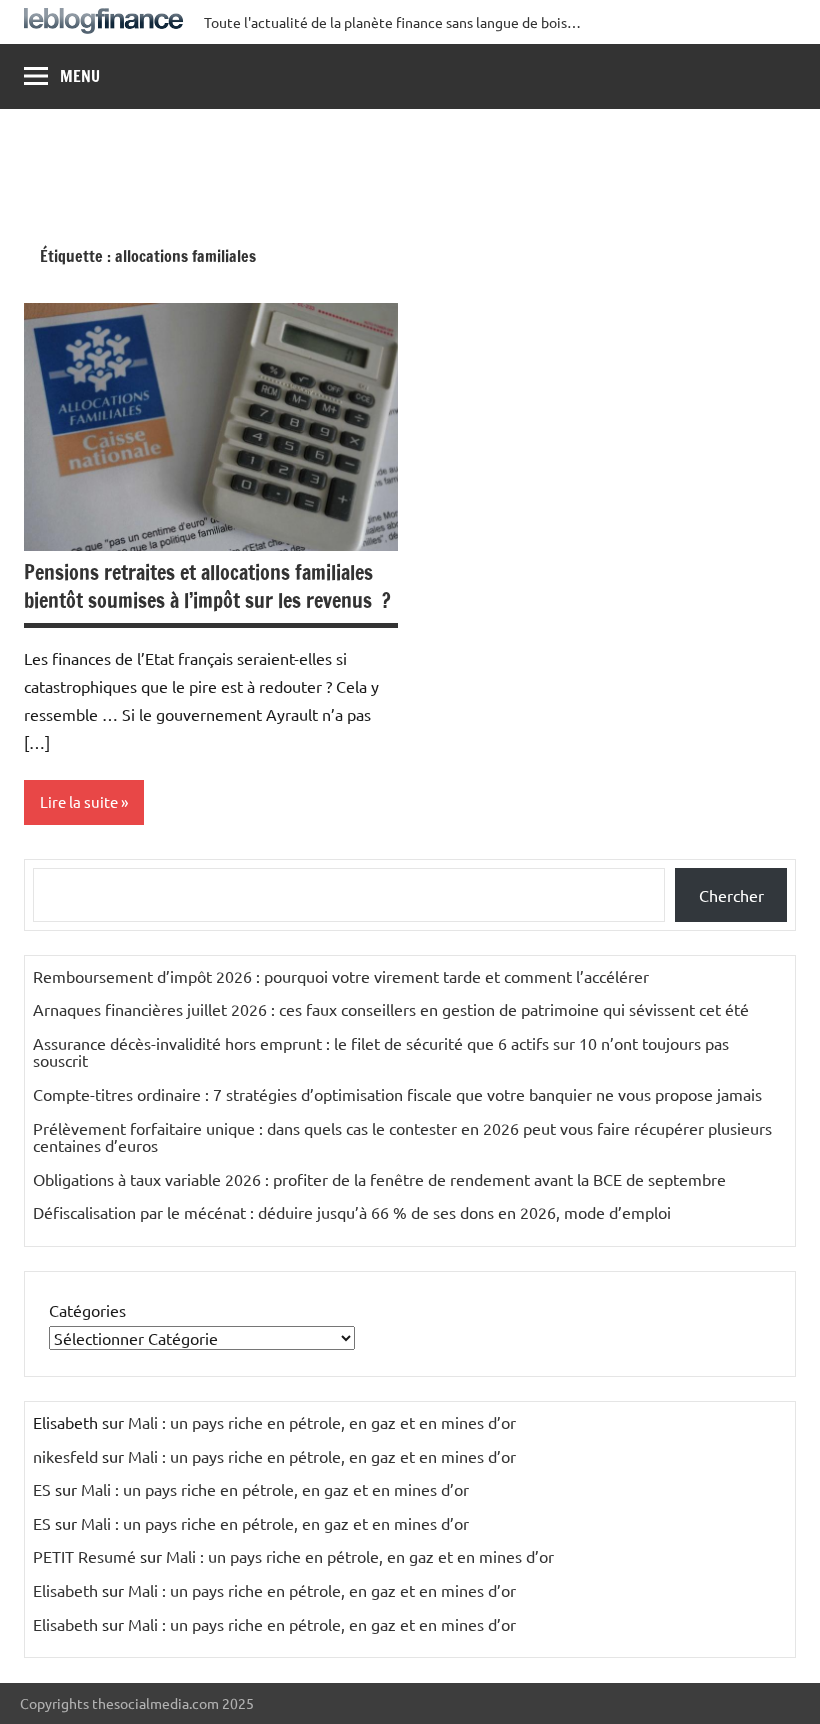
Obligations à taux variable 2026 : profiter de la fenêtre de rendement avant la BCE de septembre (379, 1179)
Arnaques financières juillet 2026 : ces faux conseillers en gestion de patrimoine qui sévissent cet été (391, 1009)
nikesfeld (65, 1456)
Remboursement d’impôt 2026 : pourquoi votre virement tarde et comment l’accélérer (341, 976)
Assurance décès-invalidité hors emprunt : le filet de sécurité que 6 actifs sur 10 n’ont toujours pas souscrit (381, 1052)
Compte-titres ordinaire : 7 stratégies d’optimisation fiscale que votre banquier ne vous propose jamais (397, 1094)
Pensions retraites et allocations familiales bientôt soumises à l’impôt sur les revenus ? (207, 586)
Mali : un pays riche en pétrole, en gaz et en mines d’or (322, 1422)
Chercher (731, 895)
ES (42, 1489)
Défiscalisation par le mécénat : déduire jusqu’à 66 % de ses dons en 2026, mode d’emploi (352, 1212)
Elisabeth (65, 1590)
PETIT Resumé (84, 1556)
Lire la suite (79, 801)
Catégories (87, 1310)
